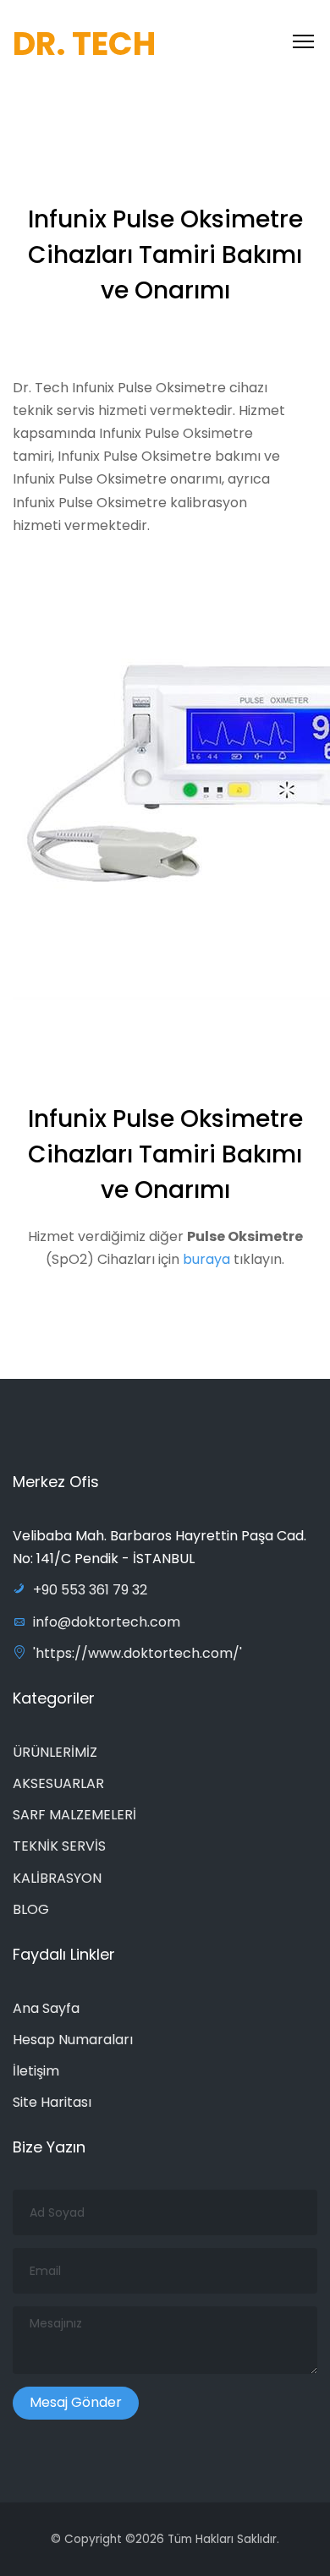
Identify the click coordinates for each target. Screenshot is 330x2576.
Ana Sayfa (46, 2008)
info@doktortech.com (107, 1622)
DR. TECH (84, 44)
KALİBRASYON (57, 1878)
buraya (206, 1259)
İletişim (36, 2071)
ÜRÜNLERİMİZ (55, 1752)
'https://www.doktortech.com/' (137, 1653)
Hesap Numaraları (73, 2040)
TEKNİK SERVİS (59, 1846)
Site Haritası (52, 2102)
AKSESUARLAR (58, 1783)
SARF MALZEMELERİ (74, 1815)
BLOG (31, 1909)
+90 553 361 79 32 (90, 1590)
